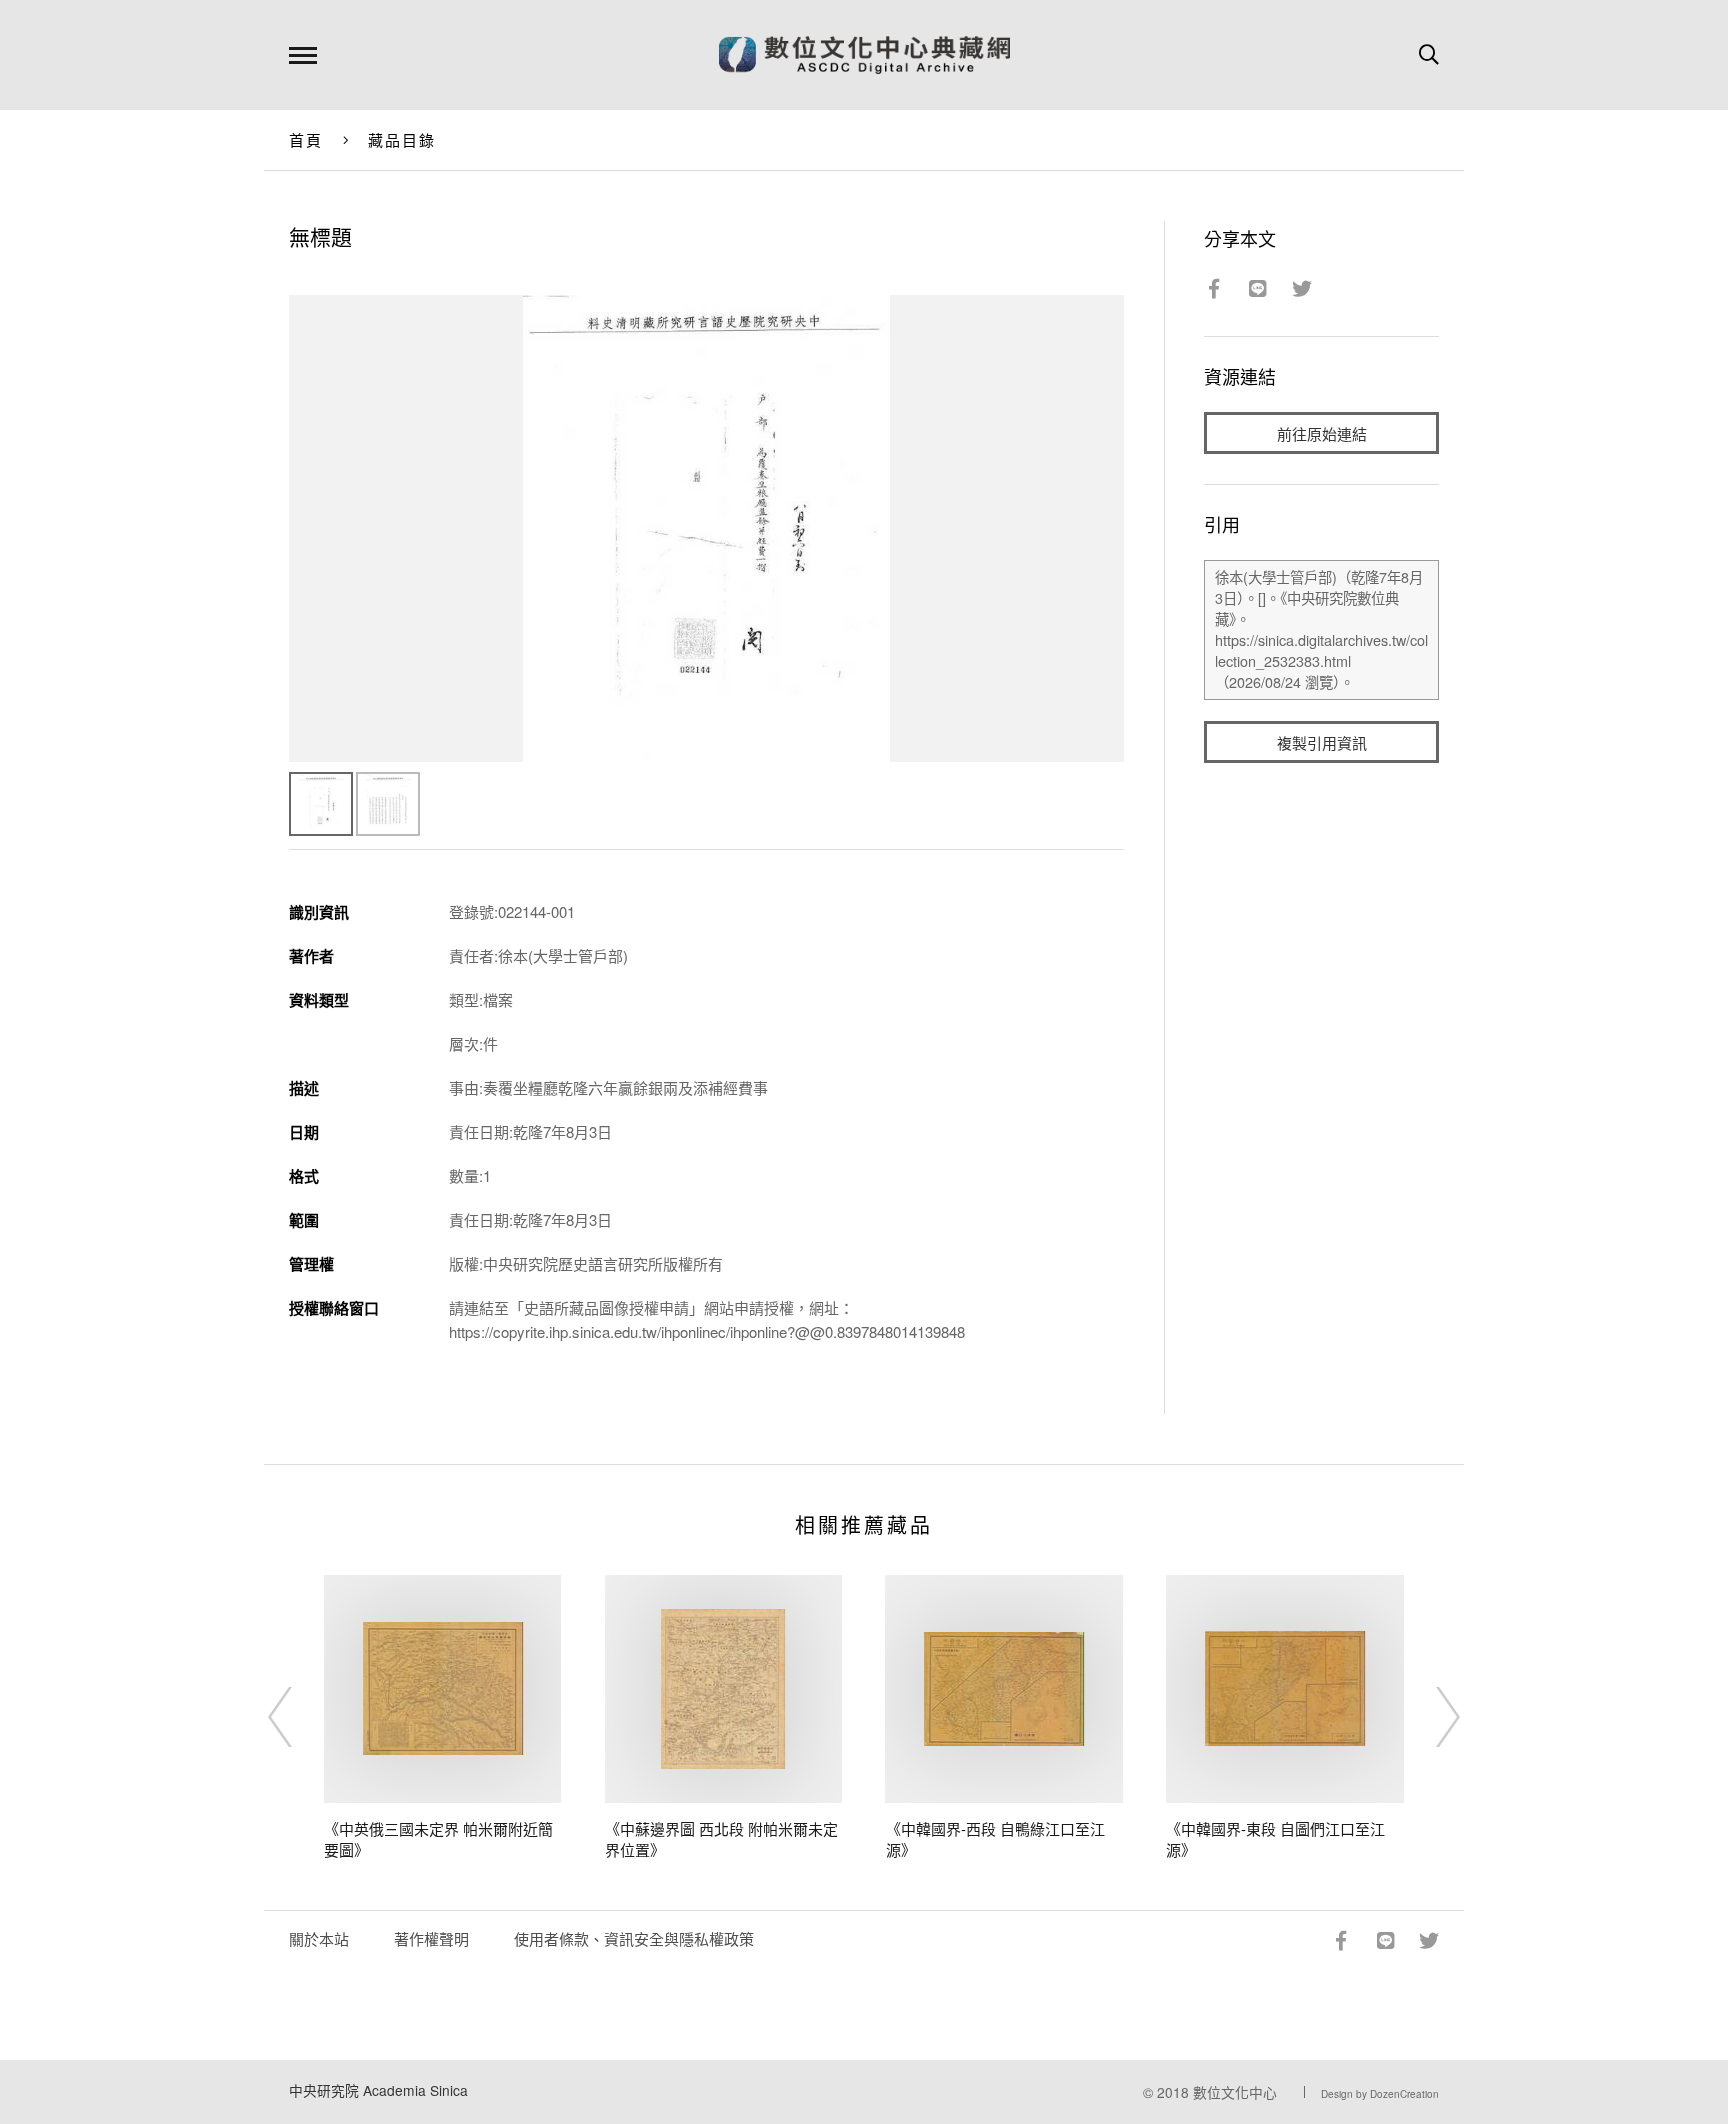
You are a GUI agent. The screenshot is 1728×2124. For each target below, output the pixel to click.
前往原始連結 (1322, 433)
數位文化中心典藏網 (864, 55)
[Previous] (298, 1717)
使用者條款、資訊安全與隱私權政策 (634, 1938)
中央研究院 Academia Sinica (378, 2090)
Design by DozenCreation (1380, 2094)
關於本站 (319, 1938)
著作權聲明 (431, 1938)
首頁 (306, 139)
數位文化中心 (1235, 2092)
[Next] (1430, 1717)
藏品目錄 (402, 139)
